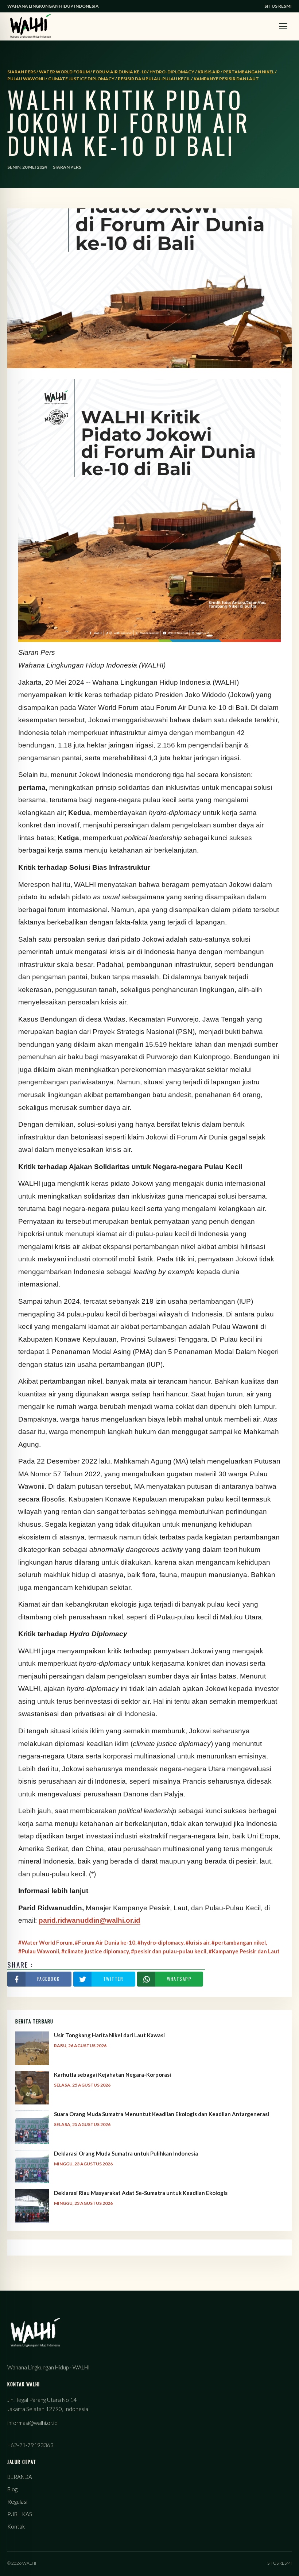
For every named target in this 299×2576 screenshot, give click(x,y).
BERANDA (20, 2477)
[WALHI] (31, 26)
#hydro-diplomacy (160, 1942)
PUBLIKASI (21, 2514)
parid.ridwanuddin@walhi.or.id (90, 1920)
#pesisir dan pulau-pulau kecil (169, 1951)
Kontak (16, 2526)
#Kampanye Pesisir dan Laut (244, 1951)
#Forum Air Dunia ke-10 (105, 1942)
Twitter (113, 1979)
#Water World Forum (45, 1942)
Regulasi (17, 2502)
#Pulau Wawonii (39, 1951)
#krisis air (197, 1942)
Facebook (48, 1979)
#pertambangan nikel (239, 1942)
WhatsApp (179, 1979)
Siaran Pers (67, 167)
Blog (12, 2489)
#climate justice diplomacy (95, 1951)
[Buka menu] (283, 26)
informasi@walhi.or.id (32, 2423)
